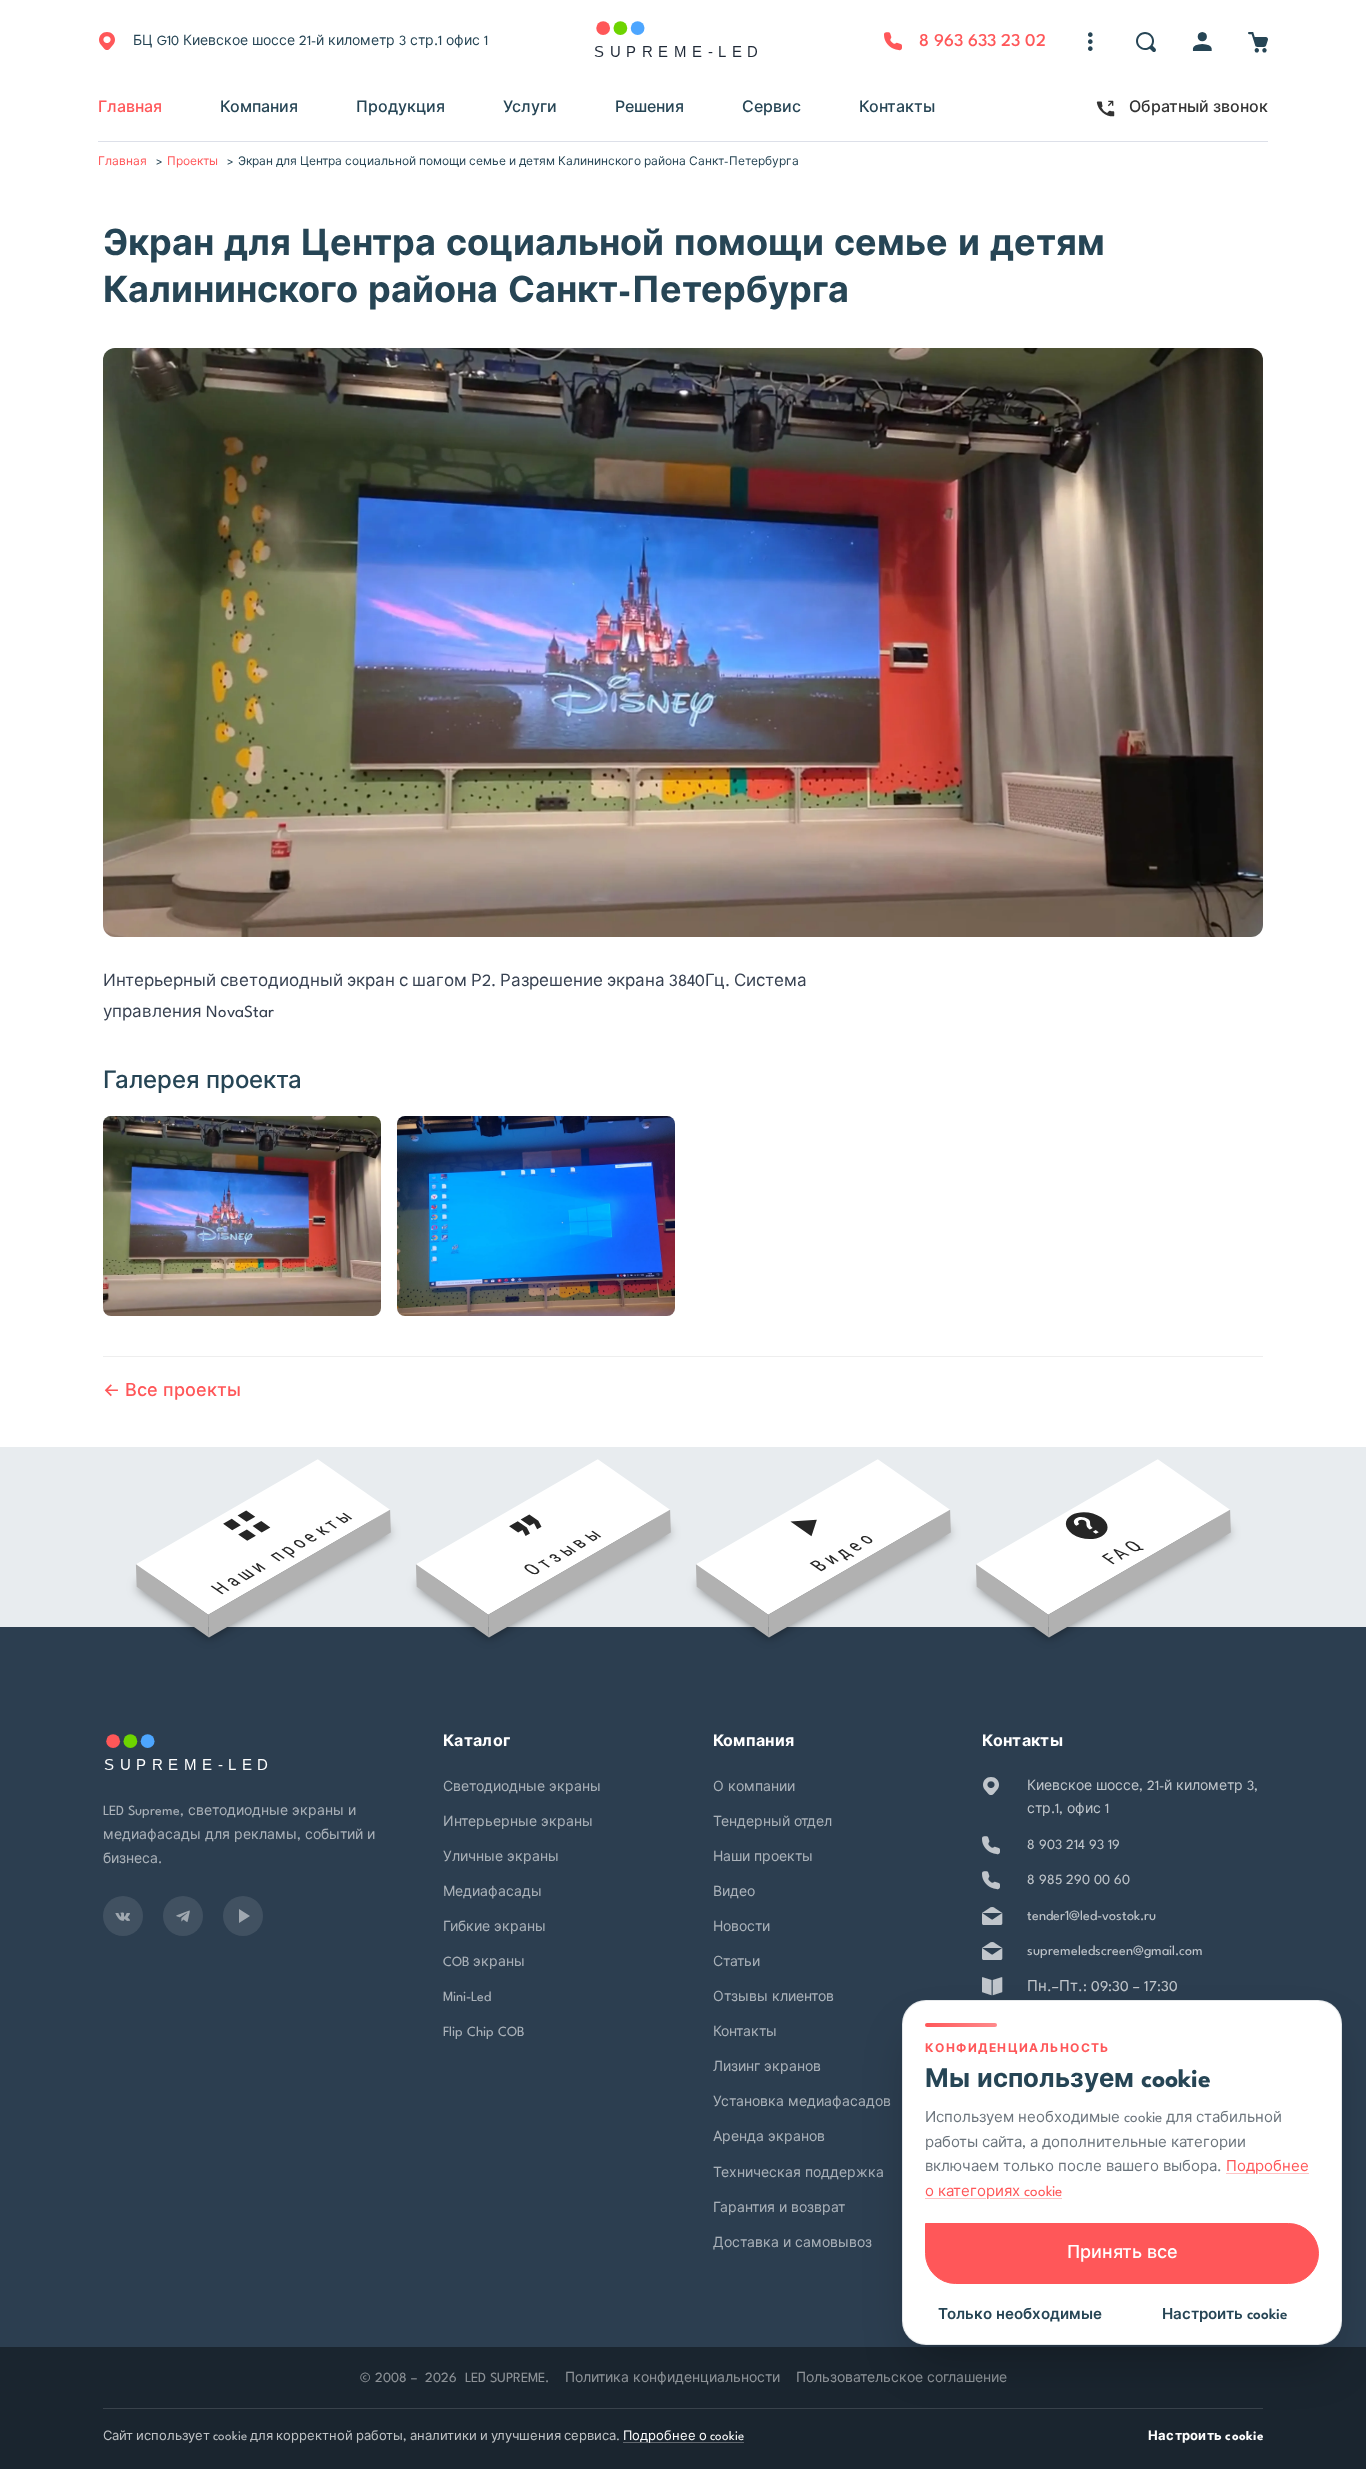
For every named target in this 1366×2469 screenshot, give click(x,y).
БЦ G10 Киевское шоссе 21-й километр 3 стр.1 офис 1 (310, 41)
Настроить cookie (1205, 2437)
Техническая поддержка (798, 2173)
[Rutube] (243, 1916)
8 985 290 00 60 (1078, 1880)
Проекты (192, 162)
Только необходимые (1020, 2315)
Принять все (1122, 2253)
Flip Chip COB (483, 2032)
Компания (259, 108)
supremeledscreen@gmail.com (1115, 1951)
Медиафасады (492, 1892)
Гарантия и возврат (779, 2208)
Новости (741, 1927)
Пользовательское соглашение (901, 2378)
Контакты (897, 108)
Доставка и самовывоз (792, 2243)
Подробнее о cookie (683, 2437)
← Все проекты (172, 1391)
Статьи (736, 1962)
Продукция (400, 108)
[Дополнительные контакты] (1090, 42)
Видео (734, 1892)
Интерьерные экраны (518, 1822)
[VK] (123, 1916)
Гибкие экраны (494, 1927)
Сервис (771, 108)
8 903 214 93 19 (1073, 1845)
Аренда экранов (769, 2137)
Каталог (476, 1742)
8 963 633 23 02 (982, 41)
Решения (649, 108)
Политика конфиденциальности (672, 2378)
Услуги (530, 108)
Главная (130, 108)
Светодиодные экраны (522, 1787)
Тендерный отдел (772, 1822)
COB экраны (484, 1962)
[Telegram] (183, 1916)
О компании (754, 1787)
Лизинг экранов (767, 2067)
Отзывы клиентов (773, 1997)
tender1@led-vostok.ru (1091, 1916)
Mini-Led (467, 1997)
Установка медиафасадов (802, 2102)
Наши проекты (763, 1857)
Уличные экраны (501, 1857)
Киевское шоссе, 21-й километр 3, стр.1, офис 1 (1142, 1798)
